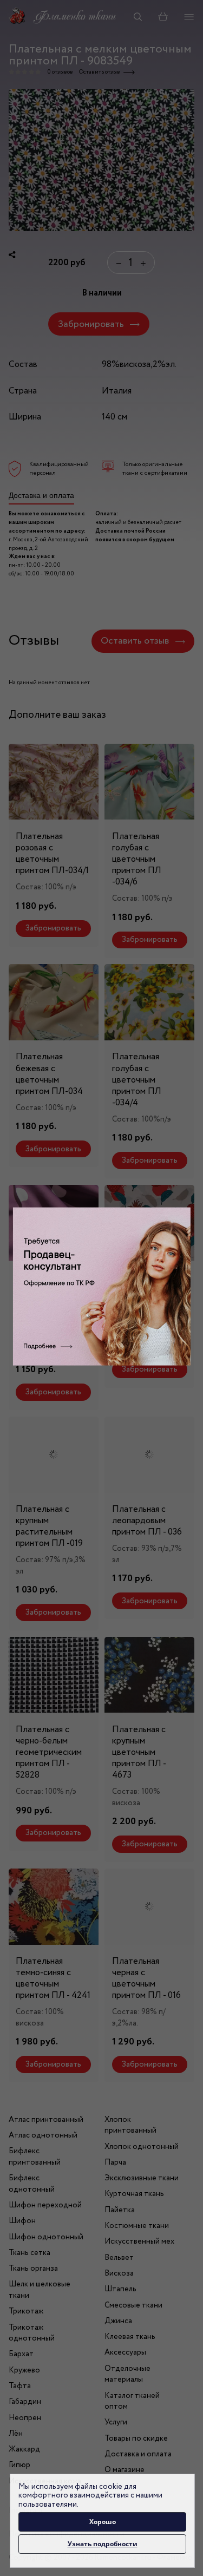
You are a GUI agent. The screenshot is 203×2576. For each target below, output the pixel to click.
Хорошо (103, 2522)
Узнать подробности (103, 2544)
